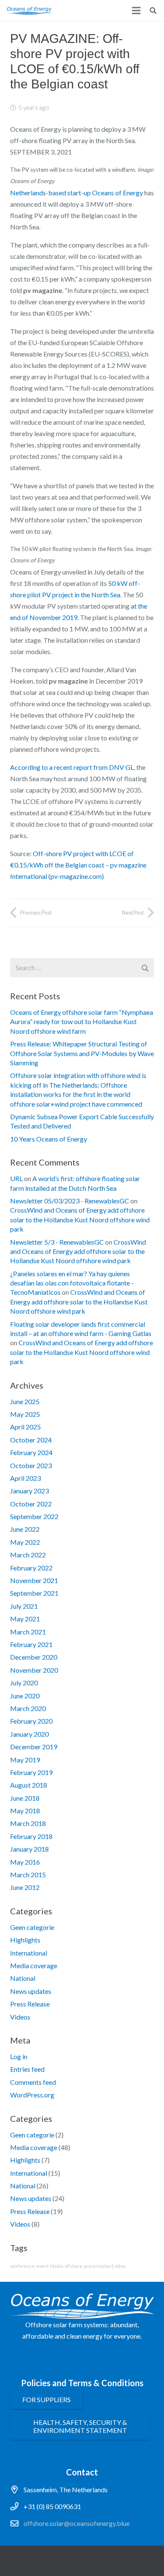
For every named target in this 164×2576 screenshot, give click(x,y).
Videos (20, 2017)
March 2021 (28, 1632)
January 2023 (29, 1491)
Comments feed (33, 2082)
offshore (74, 2266)
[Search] (153, 11)
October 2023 (31, 1465)
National (23, 1978)
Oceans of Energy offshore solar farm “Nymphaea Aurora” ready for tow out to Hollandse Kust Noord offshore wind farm (82, 1022)
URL (16, 1178)
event (42, 2266)
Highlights (25, 1940)
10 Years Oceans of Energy (49, 1139)
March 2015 (28, 1875)
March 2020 (28, 1708)
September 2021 (34, 1593)
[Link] (29, 11)
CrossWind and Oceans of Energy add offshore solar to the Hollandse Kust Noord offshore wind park (80, 1219)
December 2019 (34, 1747)
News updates (31, 1991)
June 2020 (25, 1696)
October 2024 (31, 1440)
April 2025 (25, 1427)
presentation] (98, 2266)
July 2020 (24, 1683)
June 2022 (25, 1529)
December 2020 (34, 1657)
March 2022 (28, 1555)
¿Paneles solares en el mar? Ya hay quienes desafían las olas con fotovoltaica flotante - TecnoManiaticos (72, 1283)
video (120, 2266)
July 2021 (24, 1606)
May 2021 (25, 1619)
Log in (19, 2056)
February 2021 (31, 1644)
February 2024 (31, 1452)
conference (22, 2266)
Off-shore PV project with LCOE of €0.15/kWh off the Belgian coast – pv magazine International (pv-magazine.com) (78, 865)
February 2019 (31, 1772)
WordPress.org (32, 2095)
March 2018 (28, 1823)
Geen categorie (32, 1927)
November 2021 (34, 1580)
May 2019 (25, 1760)
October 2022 (31, 1504)
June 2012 (25, 1887)
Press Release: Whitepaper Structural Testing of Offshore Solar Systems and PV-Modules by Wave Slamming (82, 1053)
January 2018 (29, 1849)
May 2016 (25, 1862)
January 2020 (29, 1734)
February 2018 (31, 1836)
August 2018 (29, 1785)
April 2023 (25, 1478)
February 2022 (31, 1568)
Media (57, 2266)
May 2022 (25, 1542)
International (29, 1953)
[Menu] (136, 11)
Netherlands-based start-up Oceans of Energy (77, 193)
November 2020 (34, 1670)
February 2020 (31, 1721)
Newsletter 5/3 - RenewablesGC (57, 1242)
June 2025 (25, 1401)
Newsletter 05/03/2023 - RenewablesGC (70, 1201)
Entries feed (27, 2069)
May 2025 (25, 1414)
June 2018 (25, 1798)
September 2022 (34, 1516)
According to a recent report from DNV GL (72, 767)
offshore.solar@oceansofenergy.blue (77, 2523)
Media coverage (34, 1965)
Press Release (30, 2004)
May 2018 (25, 1811)
